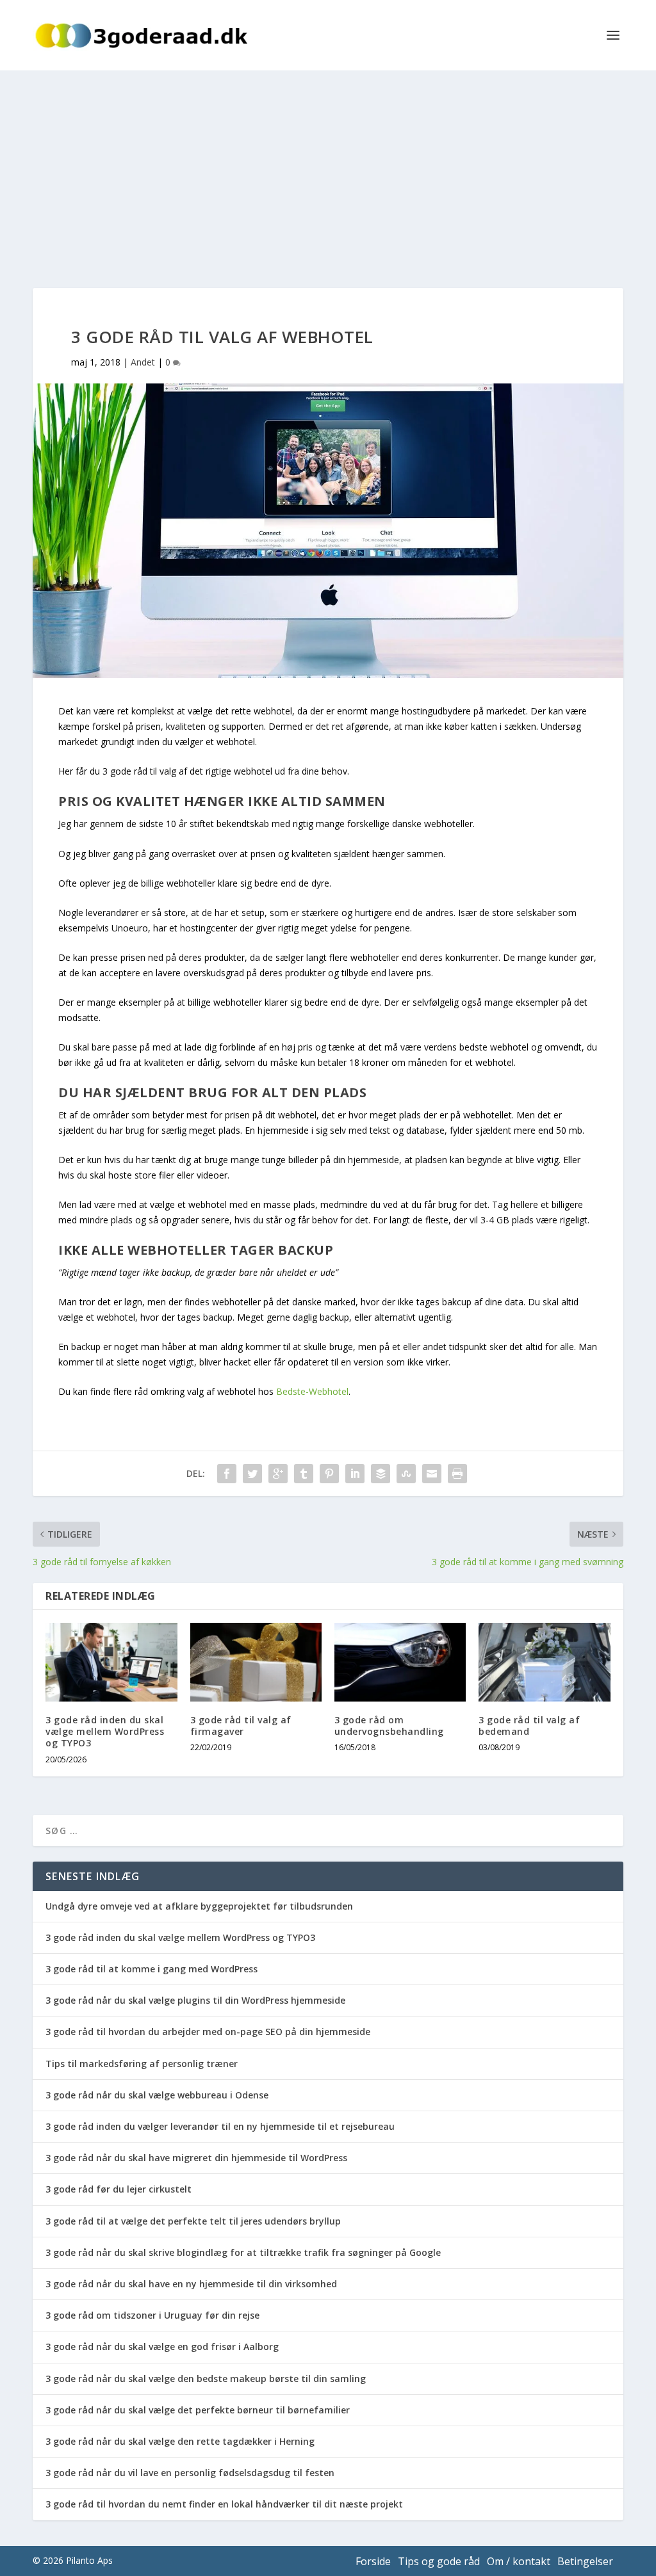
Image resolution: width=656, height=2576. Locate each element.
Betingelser (585, 2561)
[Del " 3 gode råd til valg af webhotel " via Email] (432, 1474)
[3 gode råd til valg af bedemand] (544, 1662)
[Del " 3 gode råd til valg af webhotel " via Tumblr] (304, 1474)
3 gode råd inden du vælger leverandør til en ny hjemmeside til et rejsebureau (220, 2126)
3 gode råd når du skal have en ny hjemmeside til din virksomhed (191, 2284)
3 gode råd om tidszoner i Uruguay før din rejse (152, 2315)
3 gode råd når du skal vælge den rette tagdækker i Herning (180, 2441)
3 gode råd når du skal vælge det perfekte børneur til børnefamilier (198, 2410)
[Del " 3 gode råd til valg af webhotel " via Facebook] (227, 1474)
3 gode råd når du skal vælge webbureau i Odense (157, 2095)
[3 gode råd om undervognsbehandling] (400, 1662)
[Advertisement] (328, 166)
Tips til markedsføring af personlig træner (142, 2064)
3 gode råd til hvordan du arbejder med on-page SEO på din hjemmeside (208, 2032)
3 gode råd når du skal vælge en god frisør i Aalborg (162, 2347)
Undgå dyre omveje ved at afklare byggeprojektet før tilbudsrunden (199, 1906)
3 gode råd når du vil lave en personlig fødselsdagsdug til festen (190, 2473)
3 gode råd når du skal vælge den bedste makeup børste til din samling (206, 2379)
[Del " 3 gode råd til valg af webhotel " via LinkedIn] (355, 1474)
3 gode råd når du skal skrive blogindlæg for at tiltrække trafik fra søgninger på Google (243, 2252)
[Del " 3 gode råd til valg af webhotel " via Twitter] (252, 1474)
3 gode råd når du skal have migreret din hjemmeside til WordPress (196, 2158)
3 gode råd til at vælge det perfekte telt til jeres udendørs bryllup (193, 2221)
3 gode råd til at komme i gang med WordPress (152, 1969)
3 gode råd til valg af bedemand (529, 1726)
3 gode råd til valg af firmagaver (241, 1726)
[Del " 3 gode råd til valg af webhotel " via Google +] (278, 1474)
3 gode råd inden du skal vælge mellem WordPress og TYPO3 (105, 1731)
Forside (373, 2561)
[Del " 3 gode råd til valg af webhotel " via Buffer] (381, 1474)
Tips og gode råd (439, 2561)
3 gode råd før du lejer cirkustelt (119, 2189)
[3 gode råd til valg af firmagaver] (256, 1662)
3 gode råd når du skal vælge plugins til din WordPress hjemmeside (195, 2000)
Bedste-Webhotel (312, 1391)
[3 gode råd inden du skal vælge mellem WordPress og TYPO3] (111, 1662)
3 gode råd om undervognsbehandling (389, 1726)
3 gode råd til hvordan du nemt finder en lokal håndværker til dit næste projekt (224, 2504)
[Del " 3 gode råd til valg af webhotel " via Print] (457, 1474)
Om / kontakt (519, 2561)
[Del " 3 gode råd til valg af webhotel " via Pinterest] (329, 1474)
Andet (143, 362)
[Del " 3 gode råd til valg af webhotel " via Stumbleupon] (406, 1474)
